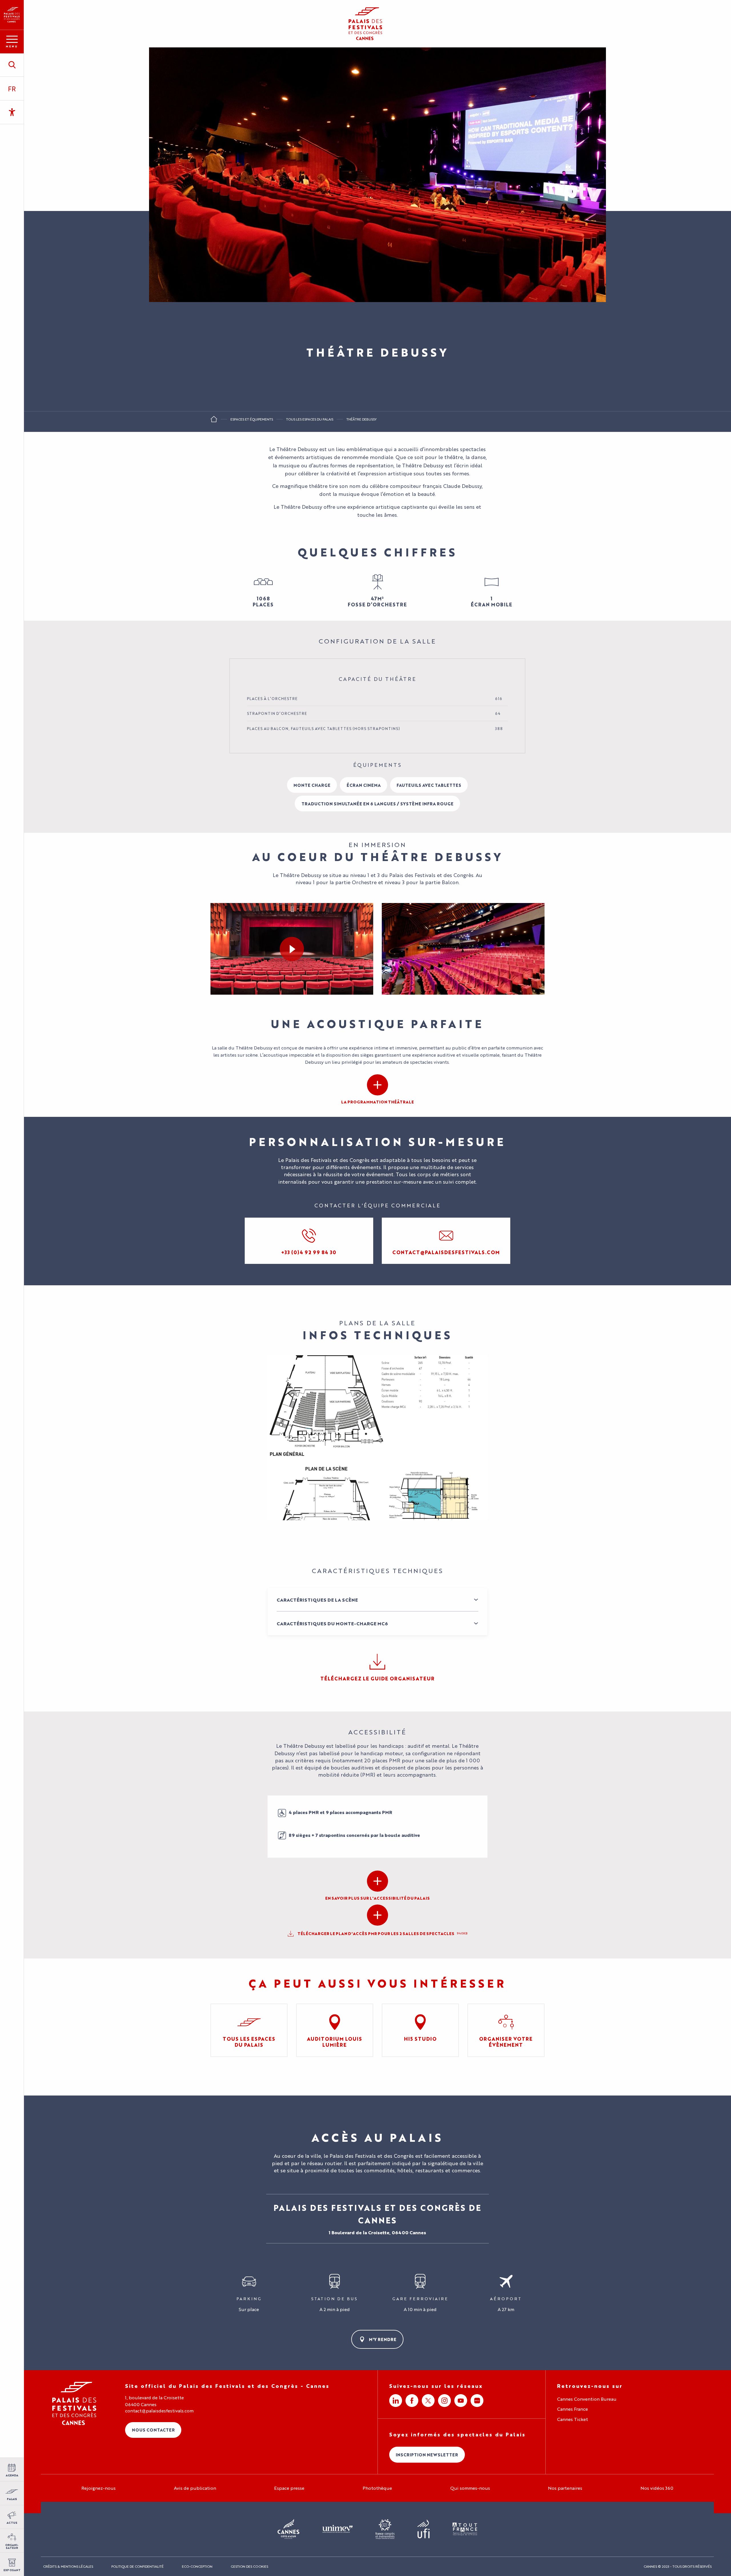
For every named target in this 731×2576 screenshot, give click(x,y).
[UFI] (424, 2529)
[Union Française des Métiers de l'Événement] (338, 2529)
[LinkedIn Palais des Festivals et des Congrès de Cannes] (396, 2401)
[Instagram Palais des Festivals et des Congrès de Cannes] (444, 2401)
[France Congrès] (385, 2529)
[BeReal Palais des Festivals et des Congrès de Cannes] (477, 2401)
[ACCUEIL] (214, 421)
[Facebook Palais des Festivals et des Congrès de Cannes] (412, 2401)
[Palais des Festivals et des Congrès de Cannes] (74, 2403)
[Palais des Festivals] (12, 15)
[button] (12, 65)
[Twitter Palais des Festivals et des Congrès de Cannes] (428, 2401)
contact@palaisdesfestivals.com (159, 2411)
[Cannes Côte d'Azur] (289, 2529)
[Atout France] (465, 2529)
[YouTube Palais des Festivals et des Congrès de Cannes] (461, 2401)
